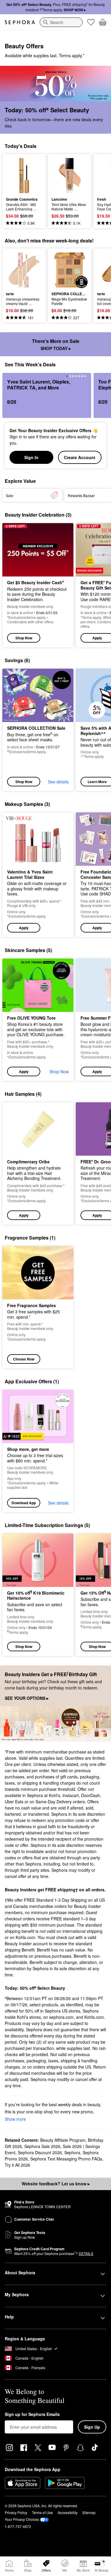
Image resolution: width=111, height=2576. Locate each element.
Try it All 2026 (17, 2165)
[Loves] (91, 22)
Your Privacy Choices (22, 2519)
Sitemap (89, 2512)
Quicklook (15, 175)
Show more (15, 2119)
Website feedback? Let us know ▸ (56, 2184)
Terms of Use (42, 2512)
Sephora (72, 2152)
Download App (24, 1503)
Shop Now (24, 638)
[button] (38, 875)
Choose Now (24, 1359)
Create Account (80, 457)
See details (58, 782)
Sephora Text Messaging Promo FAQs (66, 2159)
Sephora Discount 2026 (40, 2152)
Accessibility (68, 2512)
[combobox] (61, 22)
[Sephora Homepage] (20, 22)
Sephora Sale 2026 (42, 2146)
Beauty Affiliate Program (63, 2140)
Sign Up (92, 2427)
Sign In (31, 457)
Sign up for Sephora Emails (32, 2414)
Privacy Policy (16, 2512)
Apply (24, 928)
